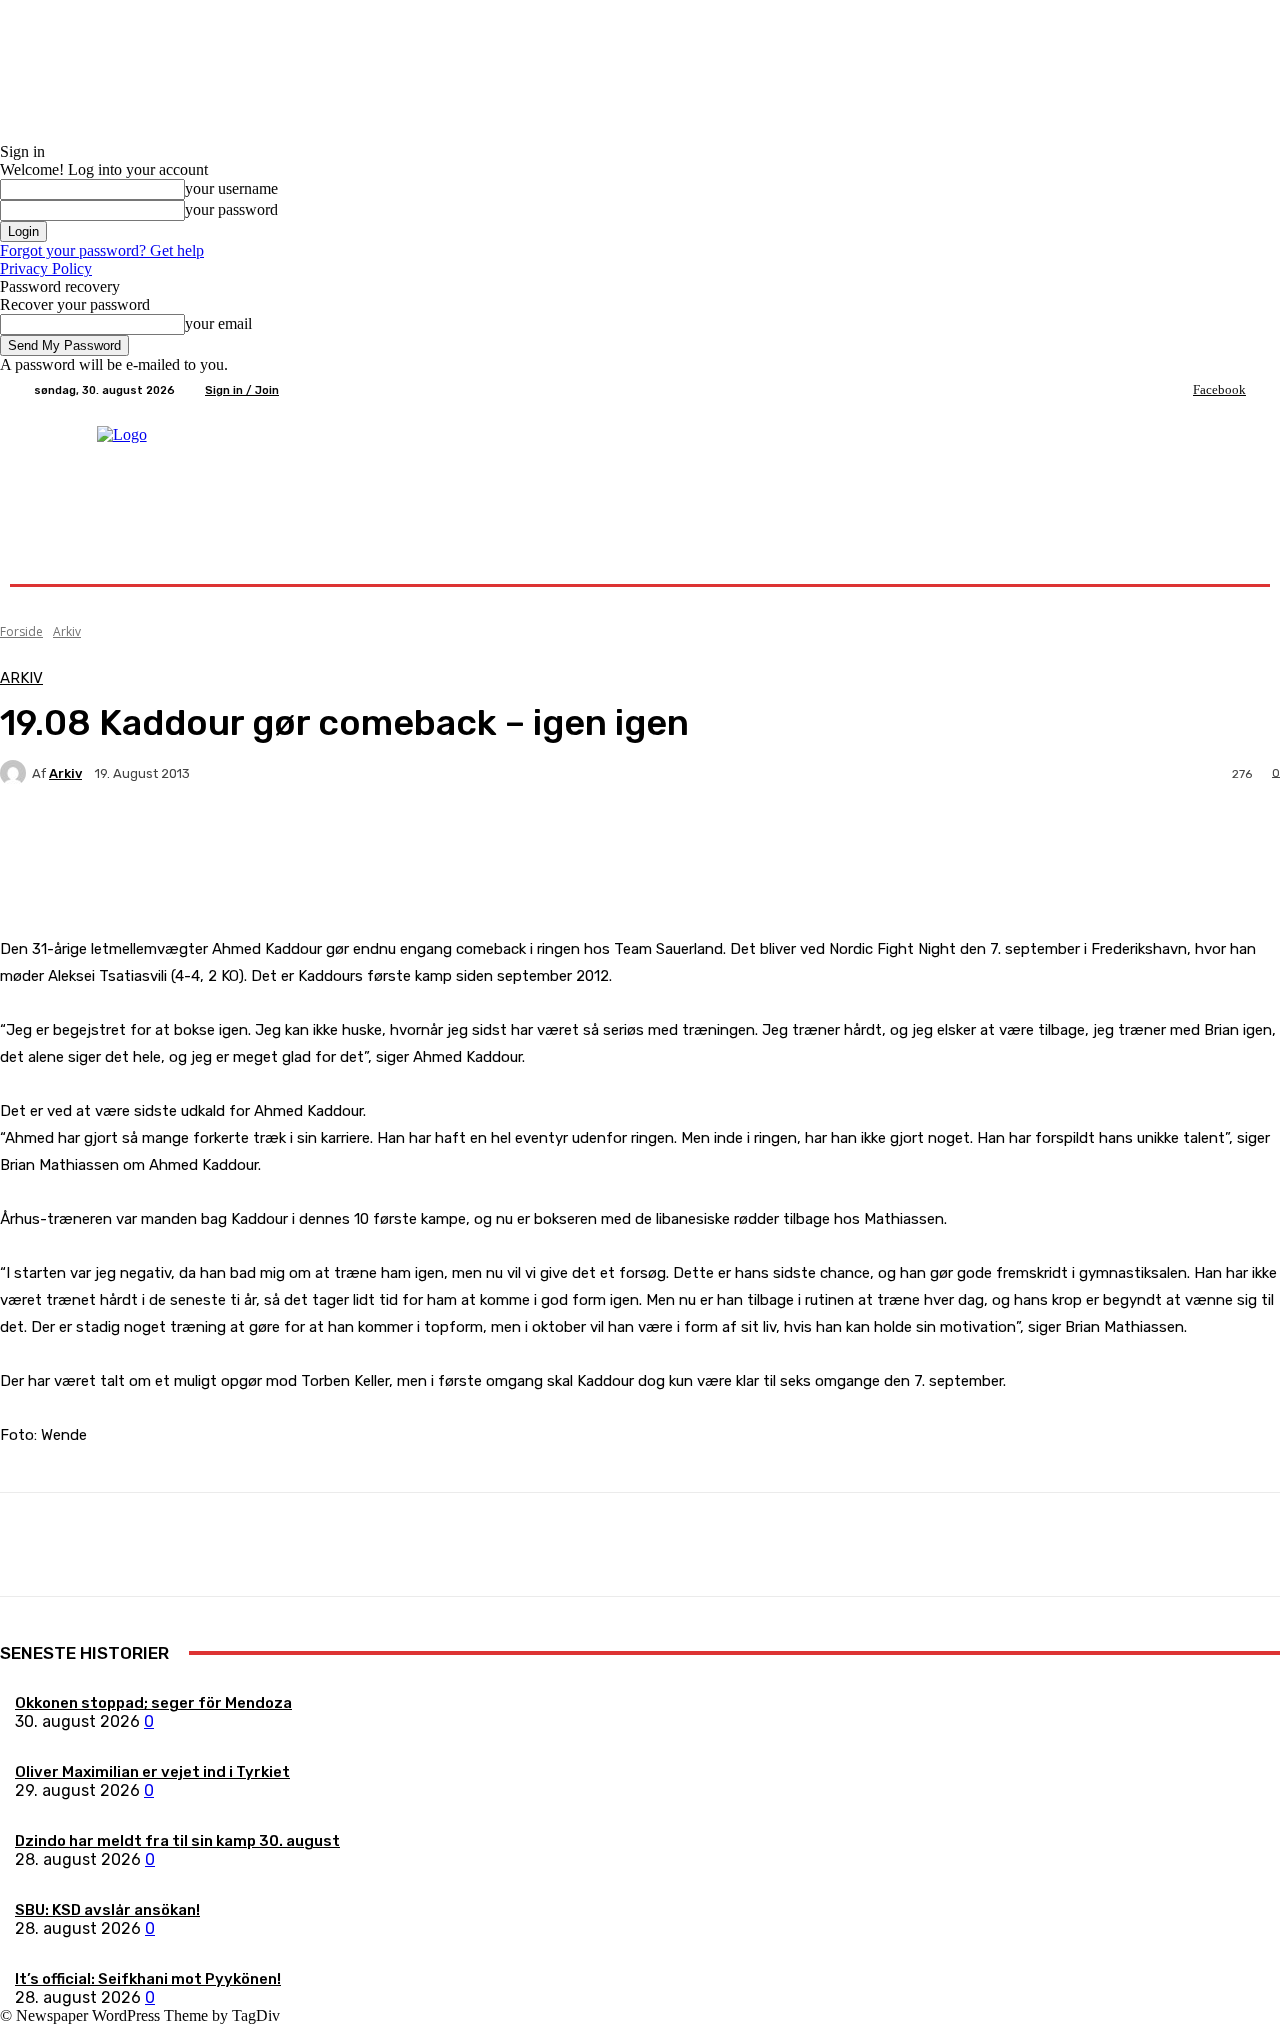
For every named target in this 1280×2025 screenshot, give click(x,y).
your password (231, 209)
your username (231, 188)
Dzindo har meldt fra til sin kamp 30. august (177, 1841)
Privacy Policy (46, 268)
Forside (21, 631)
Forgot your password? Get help (102, 250)
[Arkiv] (16, 773)
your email (218, 323)
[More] (470, 843)
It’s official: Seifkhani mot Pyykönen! (148, 1979)
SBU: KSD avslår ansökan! (107, 1910)
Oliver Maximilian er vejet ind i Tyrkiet (152, 1772)
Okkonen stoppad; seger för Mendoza (153, 1703)
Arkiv (67, 631)
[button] (1222, 560)
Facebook (1219, 389)
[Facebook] (1179, 390)
